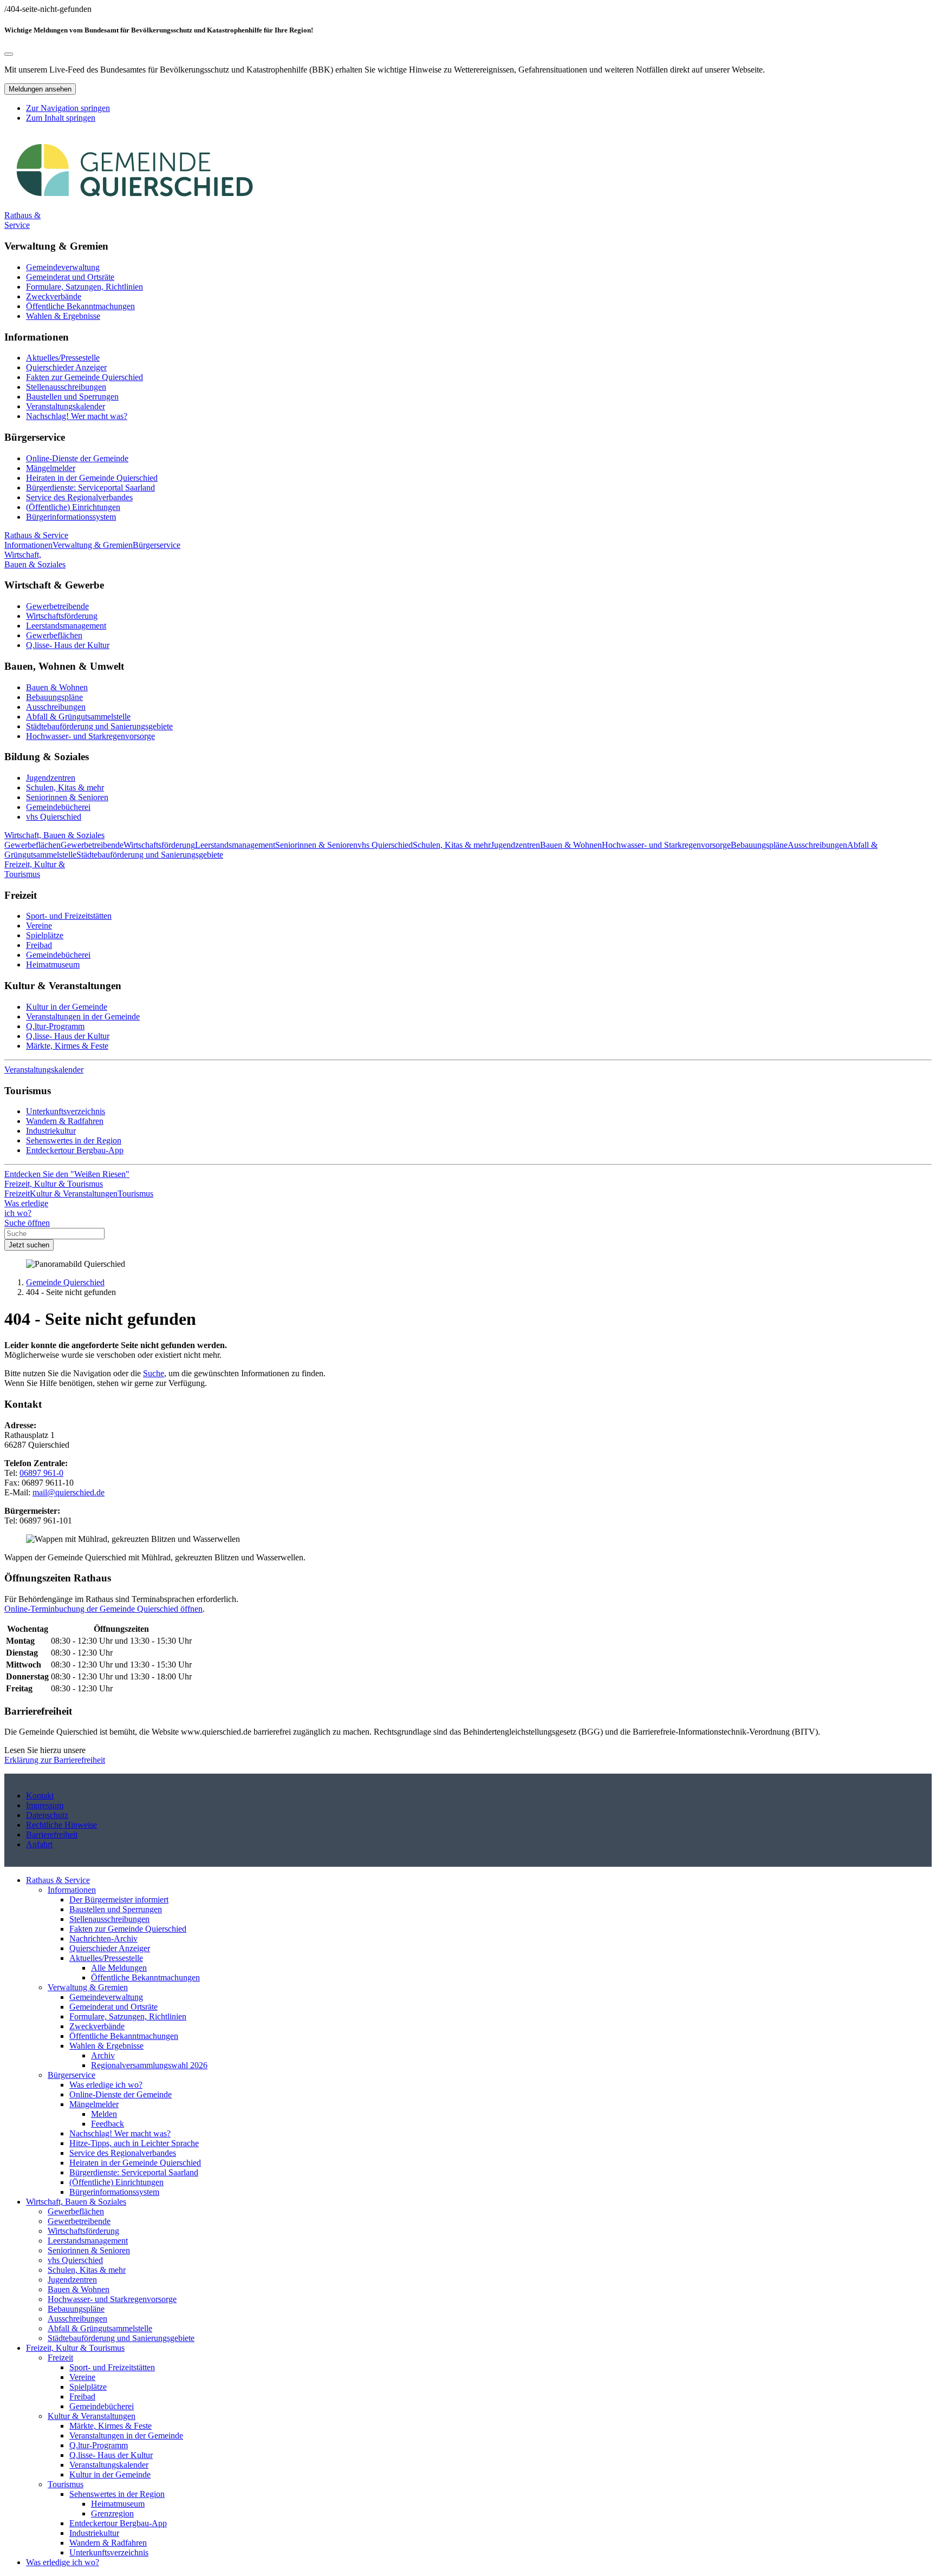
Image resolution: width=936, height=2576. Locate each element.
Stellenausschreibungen (66, 387)
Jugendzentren (51, 778)
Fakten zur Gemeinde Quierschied (84, 377)
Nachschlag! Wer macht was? (77, 416)
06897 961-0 (41, 1473)
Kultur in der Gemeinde (67, 1007)
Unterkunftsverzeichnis (66, 1111)
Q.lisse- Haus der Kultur (68, 645)
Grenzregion (112, 2513)
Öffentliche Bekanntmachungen (80, 306)
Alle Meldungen (119, 1968)
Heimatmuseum (53, 965)
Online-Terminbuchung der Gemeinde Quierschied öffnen (103, 1609)
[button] (22, 220)
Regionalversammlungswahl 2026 (149, 2065)
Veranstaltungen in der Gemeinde (83, 1016)
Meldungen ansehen (40, 89)
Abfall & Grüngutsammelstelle (78, 717)
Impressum (45, 1805)
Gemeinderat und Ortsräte (70, 277)
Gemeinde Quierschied (65, 1282)
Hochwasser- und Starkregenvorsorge (90, 736)
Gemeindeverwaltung (63, 267)
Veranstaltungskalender (66, 406)
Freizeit (60, 2358)
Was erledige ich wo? (106, 2085)
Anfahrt (39, 1844)
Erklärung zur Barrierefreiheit (55, 1760)
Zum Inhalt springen (61, 118)
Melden (104, 2114)
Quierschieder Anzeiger (66, 367)
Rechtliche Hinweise (61, 1825)
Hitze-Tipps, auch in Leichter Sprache (134, 2143)
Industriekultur (51, 1131)
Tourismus (66, 2484)
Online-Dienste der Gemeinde (77, 458)
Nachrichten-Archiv (103, 1938)
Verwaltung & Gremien (88, 1987)
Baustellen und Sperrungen (72, 397)
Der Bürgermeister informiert (119, 1900)
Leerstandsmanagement (66, 626)
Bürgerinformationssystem (71, 517)
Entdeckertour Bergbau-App (75, 1150)
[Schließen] (9, 54)
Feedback (108, 2124)
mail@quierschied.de (69, 1492)
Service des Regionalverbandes (79, 497)
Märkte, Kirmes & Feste (67, 1046)
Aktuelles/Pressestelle (63, 358)
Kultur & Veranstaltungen (92, 2416)
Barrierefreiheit (52, 1835)
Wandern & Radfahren (65, 1121)
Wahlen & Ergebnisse (63, 316)
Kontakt (40, 1796)
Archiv (103, 2055)
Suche (154, 1373)
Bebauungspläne (54, 697)
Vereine (39, 926)
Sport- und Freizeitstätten (69, 916)
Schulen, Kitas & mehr (65, 787)
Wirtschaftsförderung (62, 616)
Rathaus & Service (58, 1880)
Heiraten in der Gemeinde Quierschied (92, 478)
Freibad (39, 945)
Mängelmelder (51, 468)
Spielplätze (45, 935)
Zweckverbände (54, 296)
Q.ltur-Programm (55, 1026)
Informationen (72, 1890)
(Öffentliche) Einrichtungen (73, 507)
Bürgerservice (71, 2075)
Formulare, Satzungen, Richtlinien (84, 287)
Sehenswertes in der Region (74, 1140)
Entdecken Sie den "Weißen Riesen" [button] (67, 1174)
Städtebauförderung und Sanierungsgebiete (99, 726)
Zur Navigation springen (68, 108)
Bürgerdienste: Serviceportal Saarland (90, 488)
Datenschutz (47, 1815)
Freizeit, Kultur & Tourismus (75, 2348)
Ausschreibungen (56, 707)
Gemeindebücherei (58, 807)
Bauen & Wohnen (57, 687)
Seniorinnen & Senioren (67, 797)
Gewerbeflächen (54, 635)
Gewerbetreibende (57, 606)
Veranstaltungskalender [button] (44, 1070)
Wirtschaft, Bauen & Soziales (76, 2202)
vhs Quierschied (54, 817)
